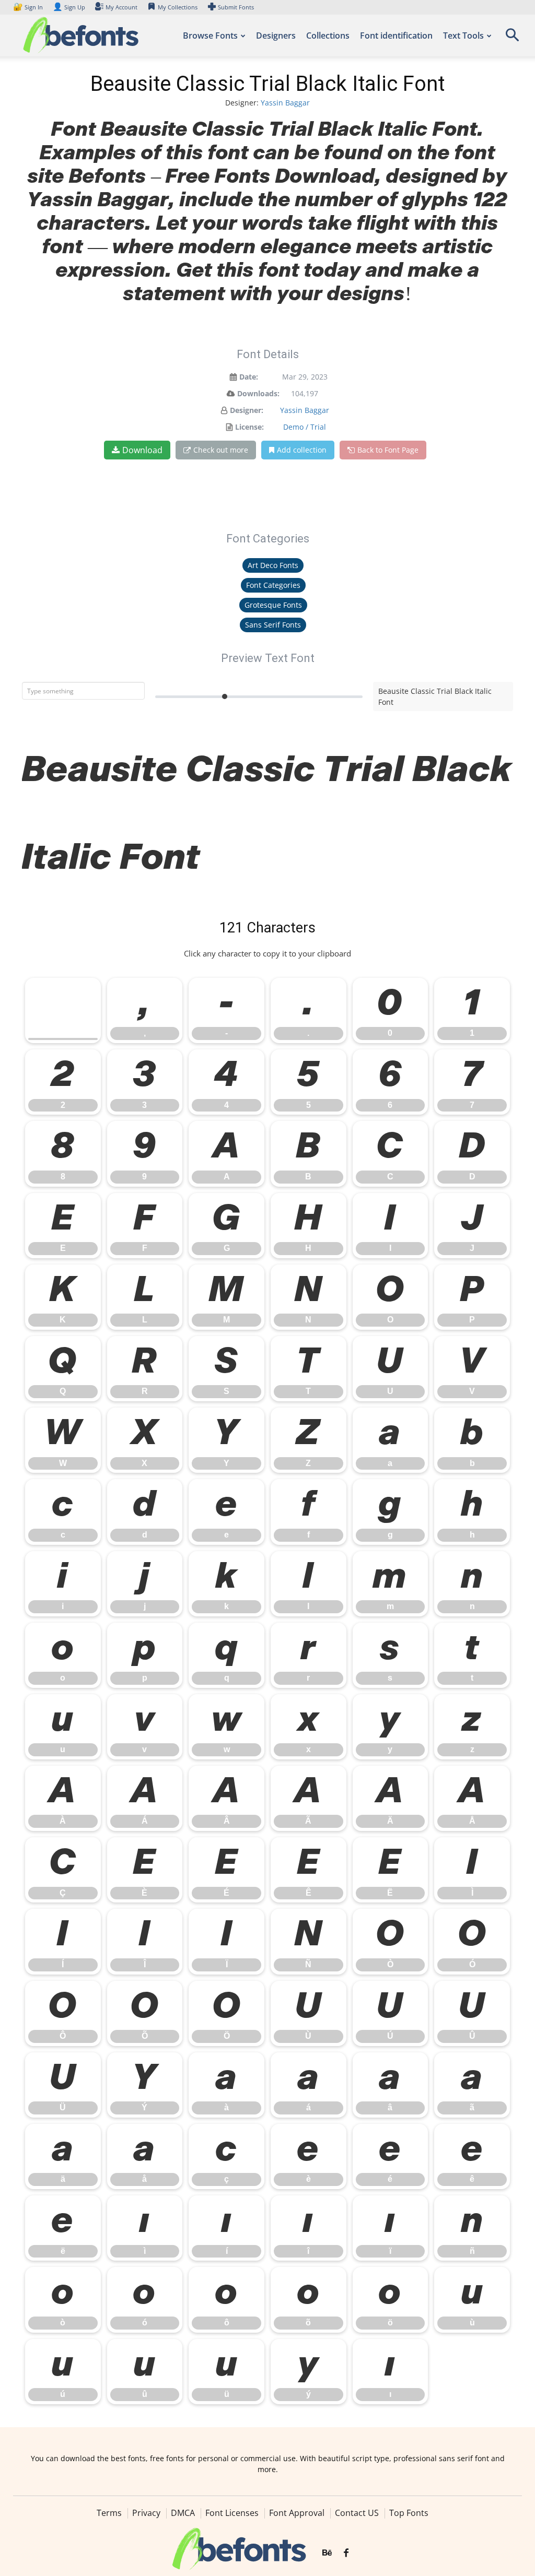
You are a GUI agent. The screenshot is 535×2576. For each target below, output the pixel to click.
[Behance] (327, 2553)
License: (249, 427)
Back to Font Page (388, 450)
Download (142, 450)
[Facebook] (346, 2553)
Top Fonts (409, 2513)
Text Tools (463, 36)
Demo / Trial (305, 427)
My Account (121, 7)
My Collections (178, 7)
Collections (328, 36)
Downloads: (258, 393)
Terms (109, 2513)
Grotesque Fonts (273, 605)
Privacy (146, 2513)
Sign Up (69, 7)
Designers (276, 36)
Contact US (357, 2513)
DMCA (183, 2513)
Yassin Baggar (285, 103)
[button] (512, 38)
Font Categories (273, 585)
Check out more (221, 450)
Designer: (247, 410)
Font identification (396, 36)
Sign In (29, 7)
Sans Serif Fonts (273, 625)
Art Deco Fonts (273, 565)
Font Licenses (232, 2513)
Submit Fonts (236, 7)
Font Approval (297, 2513)
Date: (249, 377)
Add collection (302, 450)
